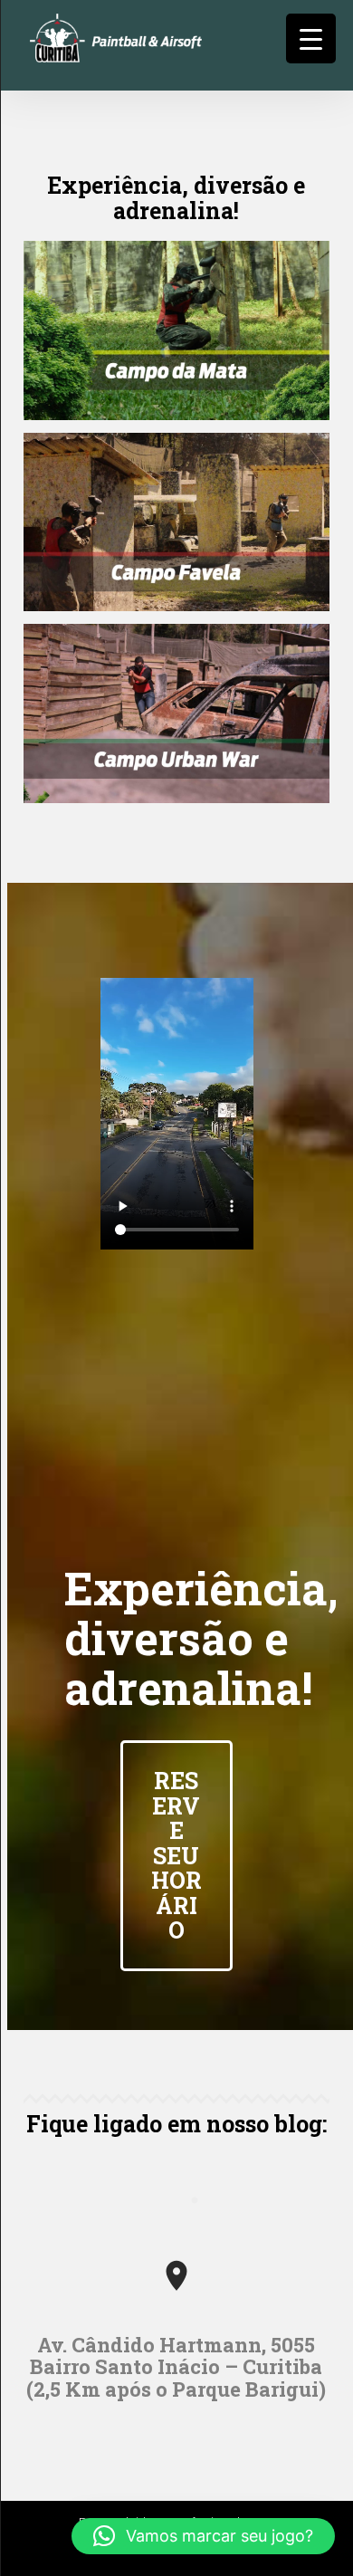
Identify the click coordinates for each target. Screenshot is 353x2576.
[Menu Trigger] (311, 38)
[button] (203, 2536)
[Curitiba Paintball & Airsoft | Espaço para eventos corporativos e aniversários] (177, 56)
